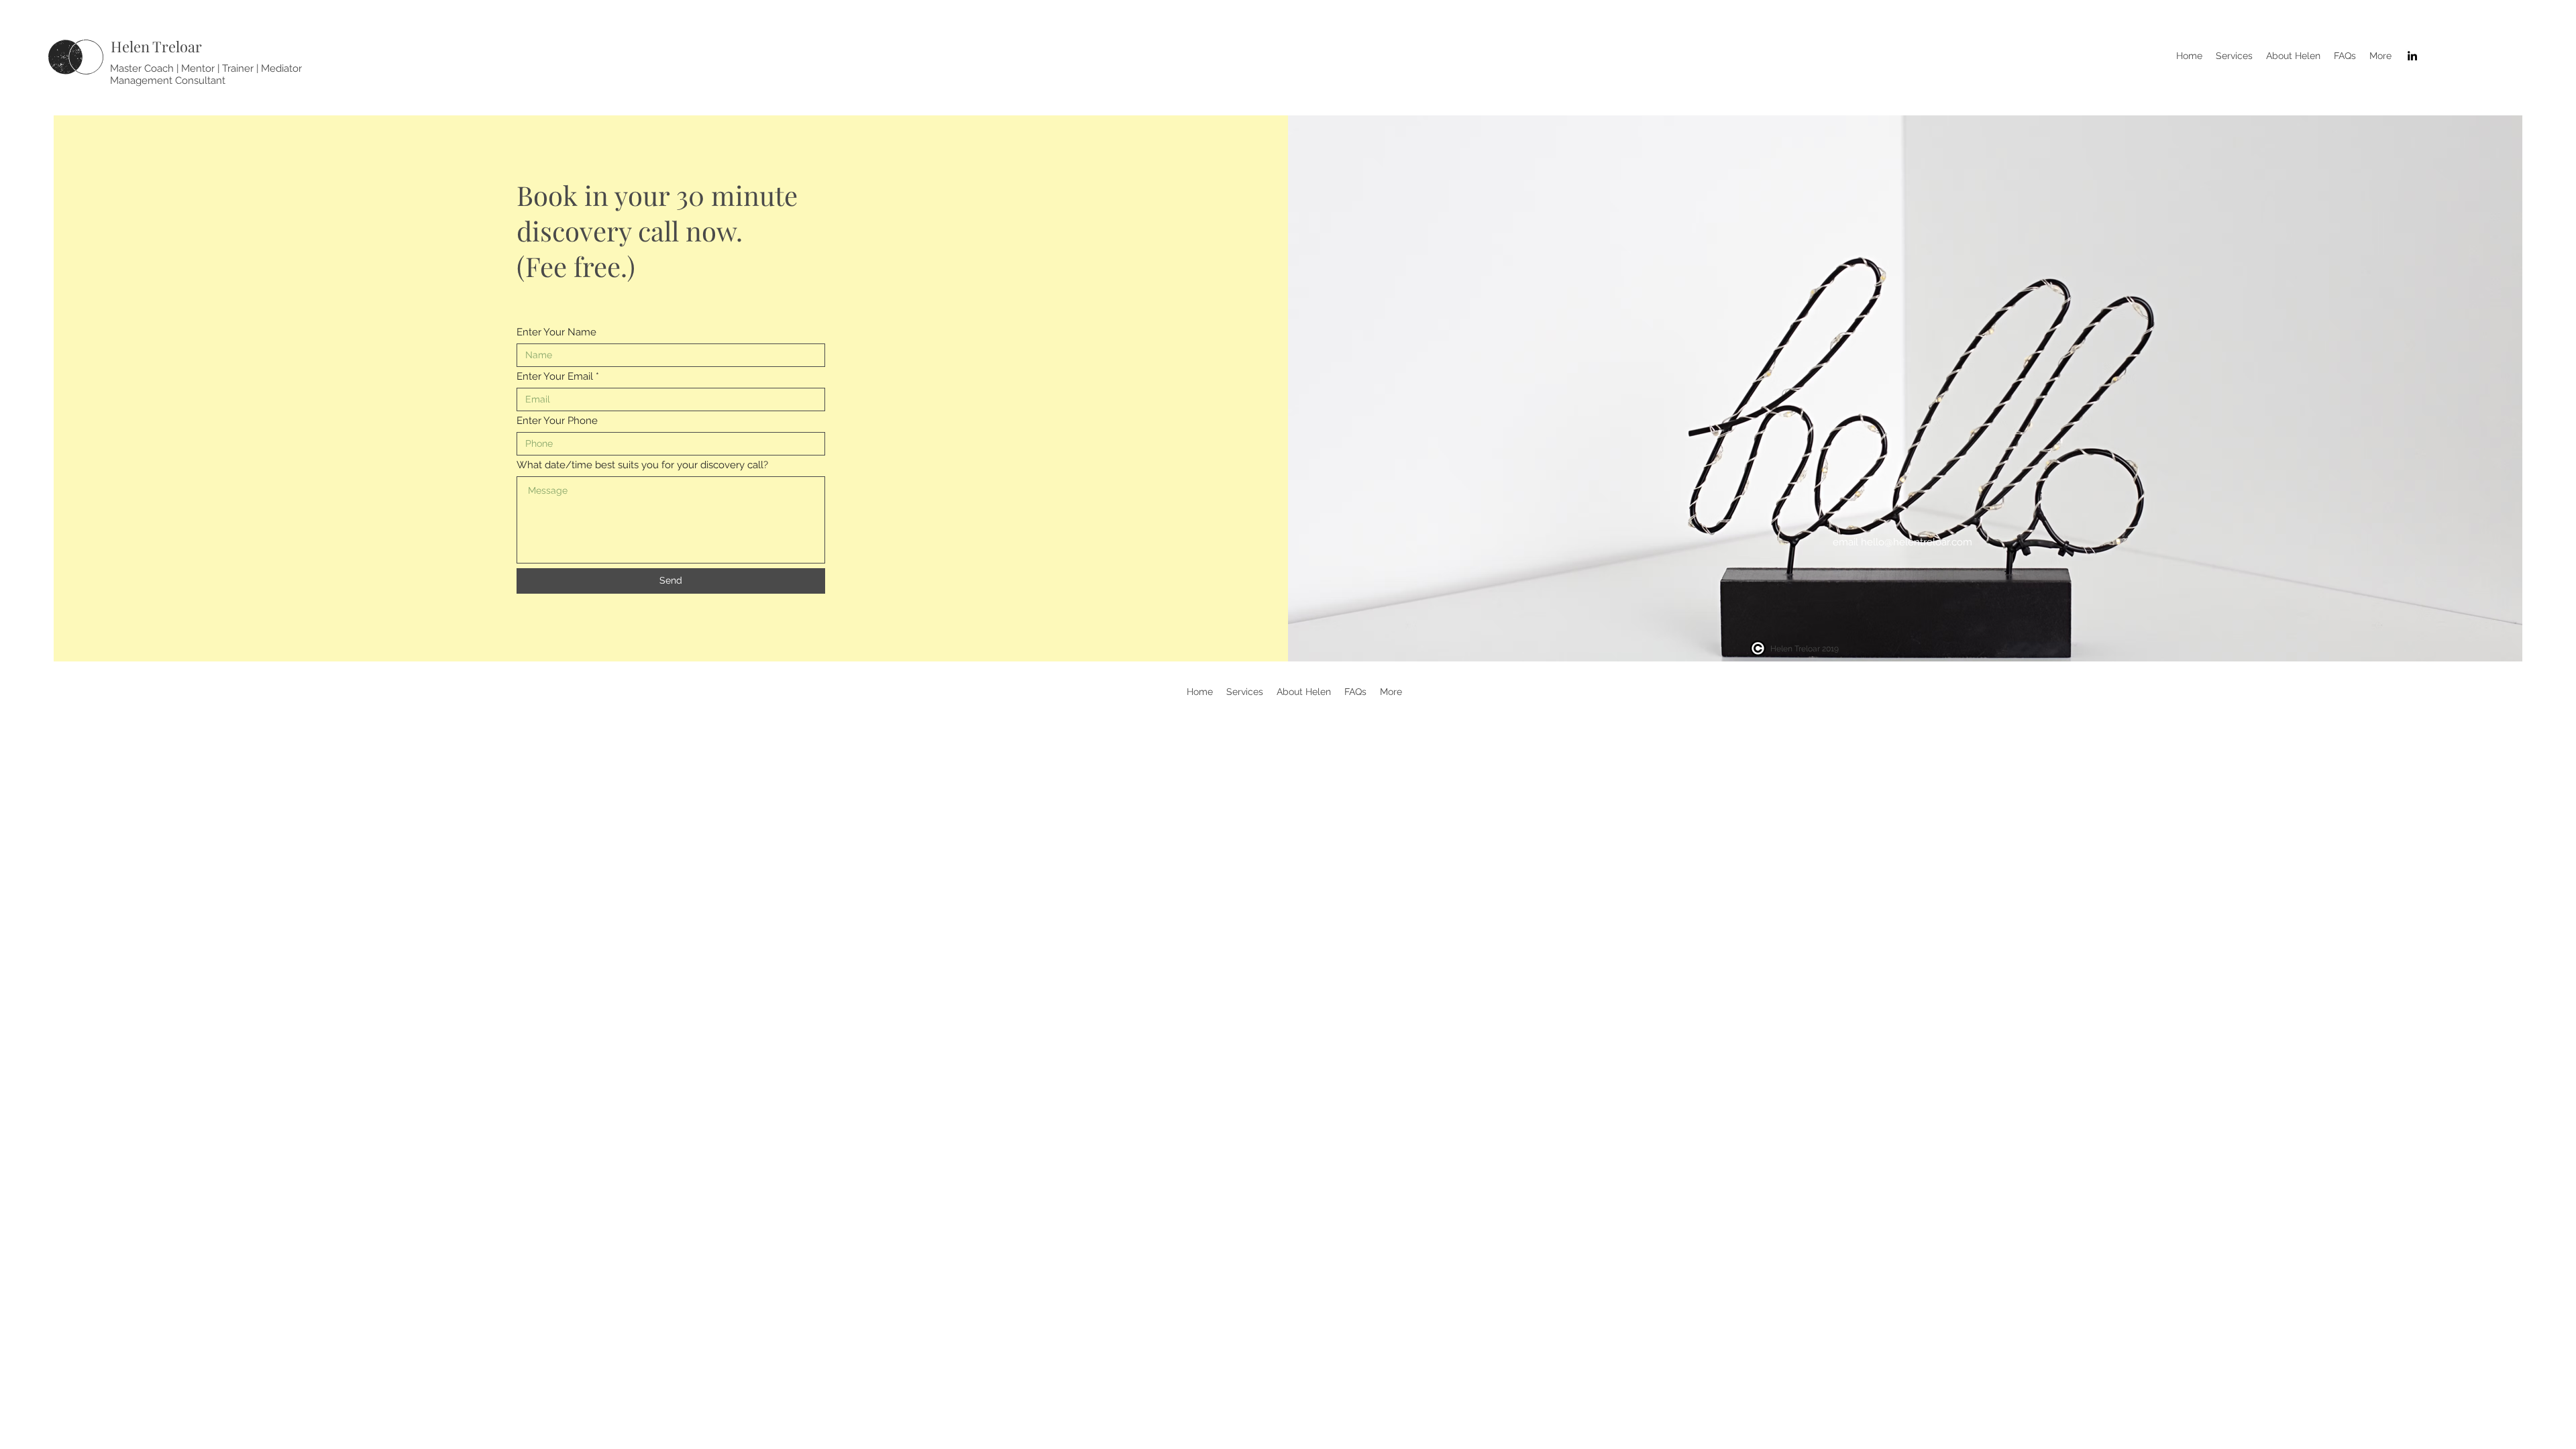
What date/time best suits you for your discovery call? (642, 465)
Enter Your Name (556, 332)
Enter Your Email (555, 377)
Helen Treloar (156, 46)
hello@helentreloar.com (1917, 542)
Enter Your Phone (557, 421)
